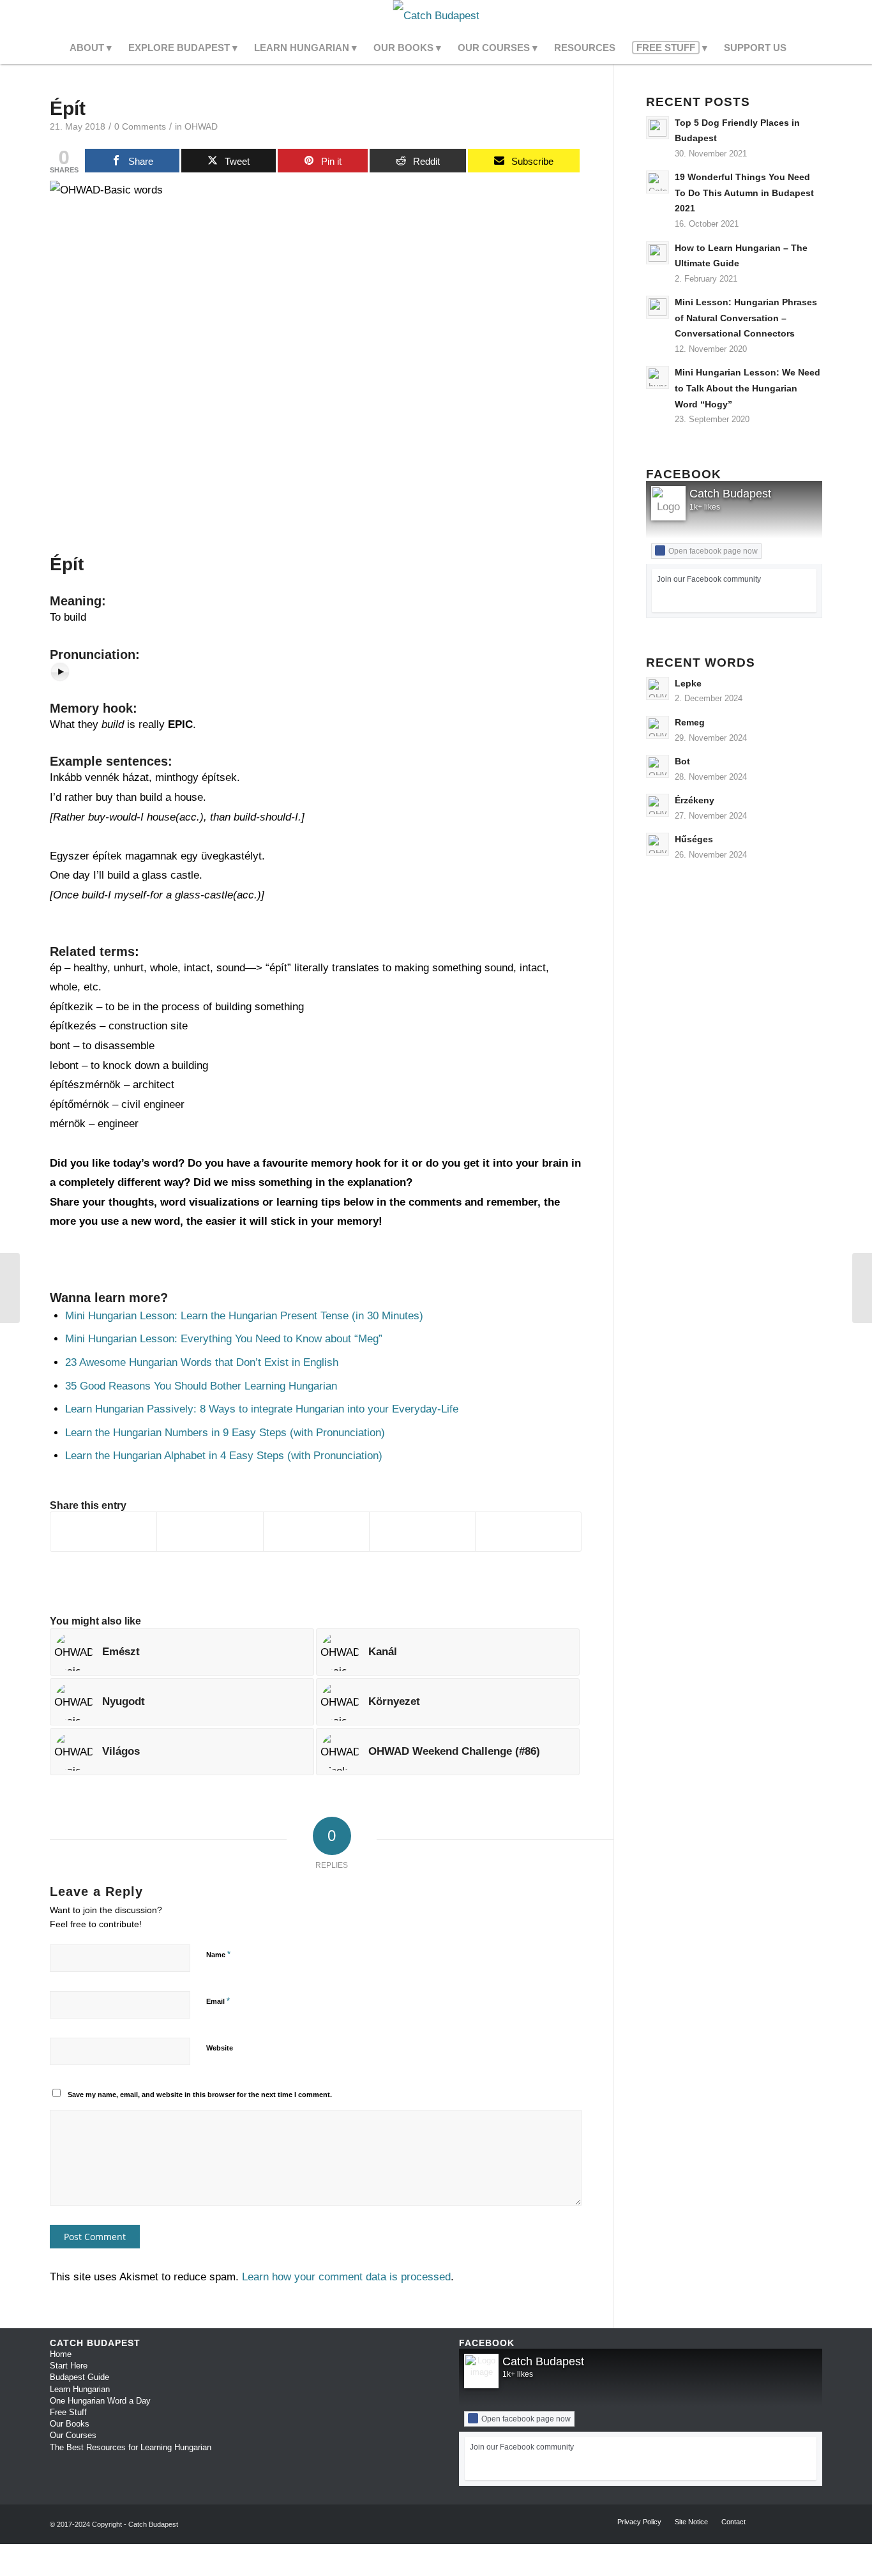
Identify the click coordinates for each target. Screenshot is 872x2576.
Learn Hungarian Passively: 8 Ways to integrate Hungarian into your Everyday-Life (262, 1409)
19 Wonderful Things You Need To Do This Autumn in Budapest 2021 (744, 193)
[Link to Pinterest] (813, 16)
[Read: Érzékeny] (658, 805)
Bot (682, 761)
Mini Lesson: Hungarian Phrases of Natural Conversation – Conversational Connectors (746, 318)
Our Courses (73, 2435)
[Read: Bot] (658, 766)
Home (61, 2354)
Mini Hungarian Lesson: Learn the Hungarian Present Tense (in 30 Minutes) (244, 1316)
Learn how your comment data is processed (346, 2277)
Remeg (690, 722)
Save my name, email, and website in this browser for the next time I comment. (200, 2095)
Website (220, 2048)
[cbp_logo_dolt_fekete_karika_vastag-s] (436, 16)
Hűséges (694, 839)
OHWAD (201, 127)
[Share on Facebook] (103, 1532)
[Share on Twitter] (210, 1532)
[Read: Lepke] (658, 688)
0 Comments (140, 127)
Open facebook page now (713, 551)
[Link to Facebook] (774, 16)
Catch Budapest (730, 494)
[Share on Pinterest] (316, 1532)
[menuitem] (91, 48)
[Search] (803, 48)
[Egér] (862, 1288)
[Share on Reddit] (422, 1532)
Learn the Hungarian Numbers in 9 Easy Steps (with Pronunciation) (225, 1433)
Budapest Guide (79, 2377)
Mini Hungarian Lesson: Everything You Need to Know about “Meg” (224, 1339)
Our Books (70, 2424)
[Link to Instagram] (793, 16)
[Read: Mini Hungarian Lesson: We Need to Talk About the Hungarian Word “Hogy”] (658, 377)
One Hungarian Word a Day (100, 2401)
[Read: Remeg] (658, 727)
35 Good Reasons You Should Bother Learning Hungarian (201, 1386)
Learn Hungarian (80, 2389)
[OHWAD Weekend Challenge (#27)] (10, 1288)
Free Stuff (68, 2412)
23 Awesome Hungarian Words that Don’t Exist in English (202, 1362)
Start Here (69, 2366)
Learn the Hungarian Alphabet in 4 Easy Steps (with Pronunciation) (224, 1456)
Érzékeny (695, 800)
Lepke (688, 683)
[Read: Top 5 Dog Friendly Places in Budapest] (658, 128)
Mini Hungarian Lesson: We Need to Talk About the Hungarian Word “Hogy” (748, 388)
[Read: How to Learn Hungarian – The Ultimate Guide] (658, 253)
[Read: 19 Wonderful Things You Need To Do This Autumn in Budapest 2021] (658, 182)
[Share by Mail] (528, 1532)
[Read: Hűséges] (658, 844)
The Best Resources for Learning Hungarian (131, 2447)
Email (218, 2001)
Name (218, 1954)
